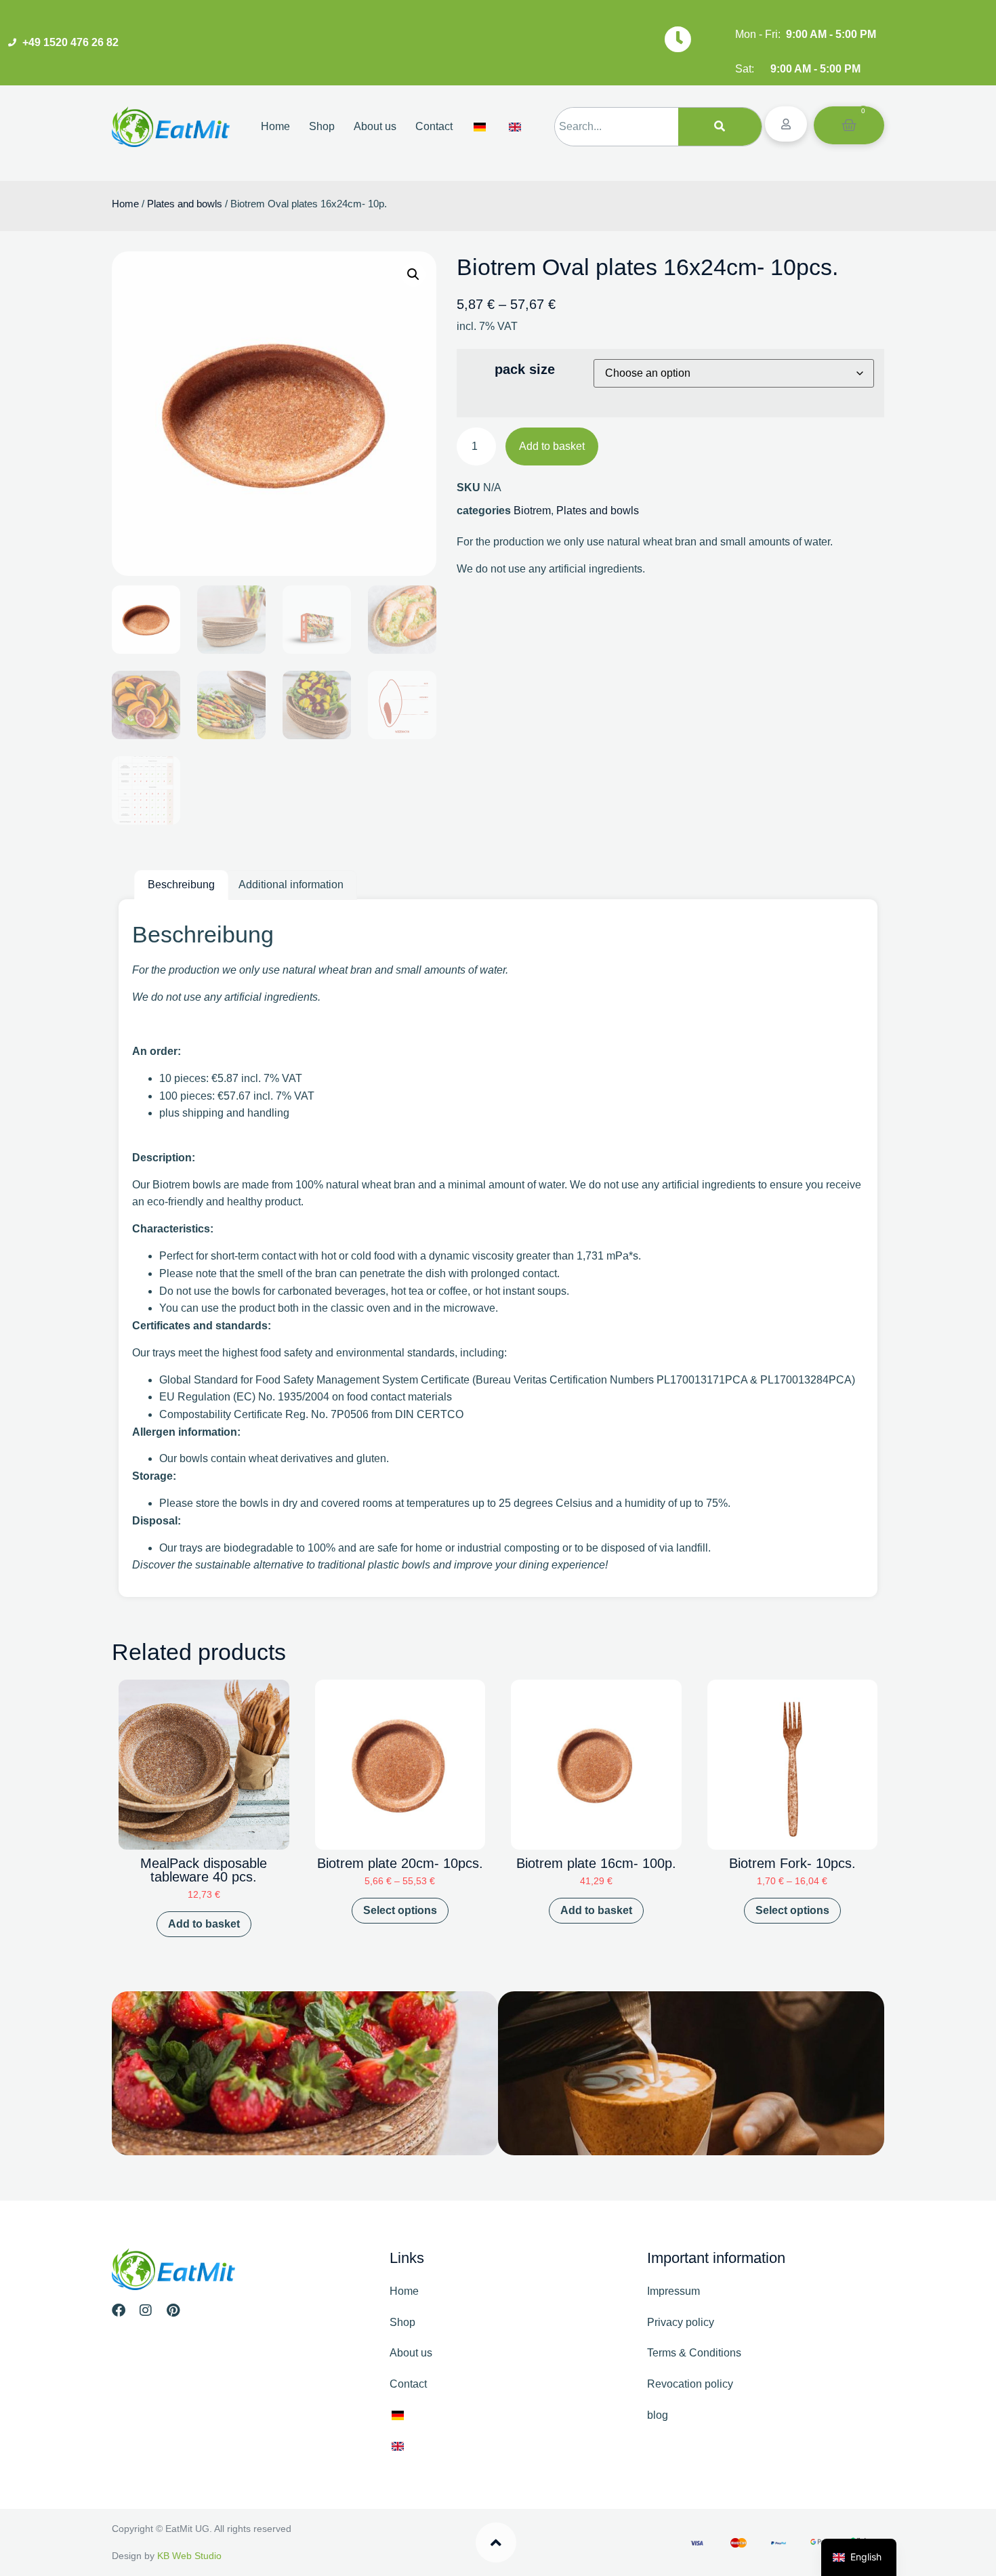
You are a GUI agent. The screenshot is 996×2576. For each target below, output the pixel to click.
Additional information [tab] (291, 885)
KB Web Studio (189, 2556)
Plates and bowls (185, 204)
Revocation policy (690, 2384)
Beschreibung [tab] (181, 885)
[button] (413, 274)
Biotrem (532, 511)
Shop (322, 126)
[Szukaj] (720, 127)
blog (658, 2415)
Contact (434, 126)
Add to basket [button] (204, 1924)
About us (375, 126)
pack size (525, 369)
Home (275, 126)
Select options (400, 1910)
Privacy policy (681, 2322)
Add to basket (552, 446)
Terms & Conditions (694, 2353)
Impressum (673, 2291)
